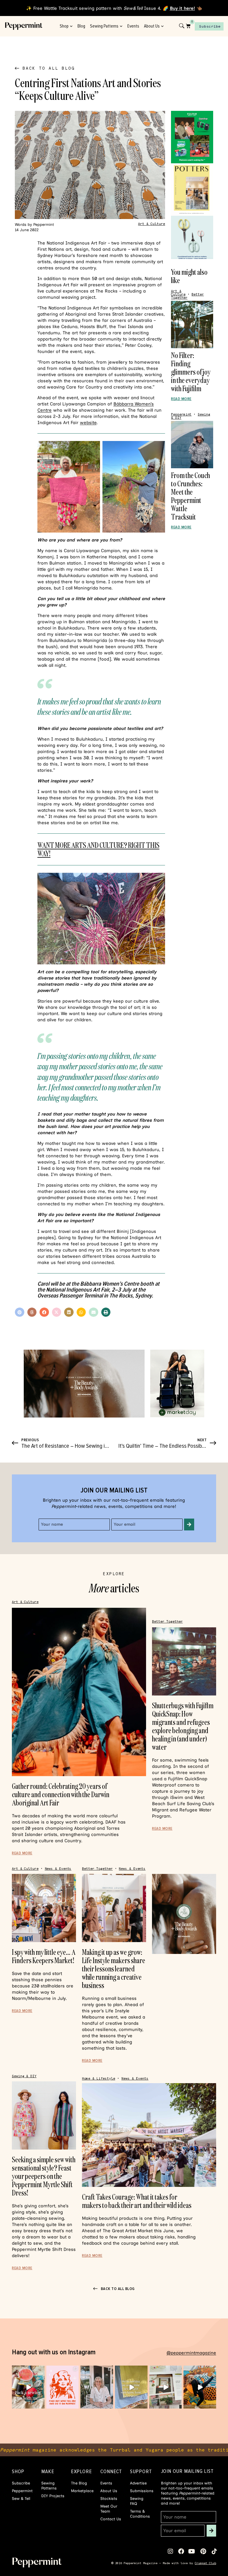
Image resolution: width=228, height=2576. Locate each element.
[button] (20, 1312)
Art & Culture (152, 224)
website (88, 423)
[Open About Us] (163, 26)
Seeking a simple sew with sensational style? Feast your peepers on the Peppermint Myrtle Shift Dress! (44, 2176)
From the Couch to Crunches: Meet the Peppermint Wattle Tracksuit (190, 496)
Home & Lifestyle (99, 2079)
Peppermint (181, 414)
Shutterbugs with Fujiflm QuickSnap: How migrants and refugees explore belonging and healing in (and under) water (183, 1726)
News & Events (58, 1869)
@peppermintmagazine (191, 2353)
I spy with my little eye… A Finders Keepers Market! (44, 1956)
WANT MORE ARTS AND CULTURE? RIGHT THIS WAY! (98, 849)
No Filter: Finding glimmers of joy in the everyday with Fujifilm (191, 372)
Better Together (167, 1622)
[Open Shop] (71, 26)
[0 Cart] (188, 26)
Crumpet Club (205, 2563)
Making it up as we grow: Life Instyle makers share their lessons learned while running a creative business (114, 1969)
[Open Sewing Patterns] (121, 26)
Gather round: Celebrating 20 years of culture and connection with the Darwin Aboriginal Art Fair (61, 1794)
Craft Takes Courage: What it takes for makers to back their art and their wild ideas (137, 2201)
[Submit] (189, 1524)
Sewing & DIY (24, 2076)
